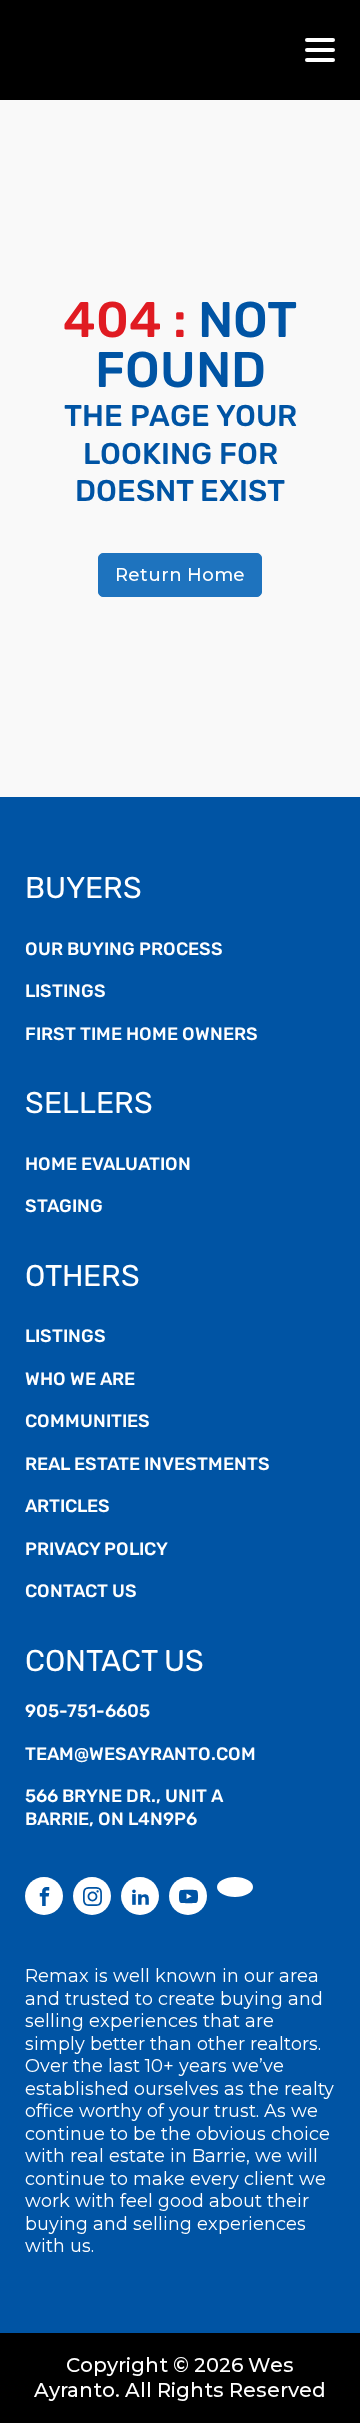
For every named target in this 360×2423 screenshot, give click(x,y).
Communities (87, 1423)
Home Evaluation (108, 1166)
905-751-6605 (87, 1713)
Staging (64, 1208)
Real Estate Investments (147, 1466)
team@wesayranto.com (140, 1756)
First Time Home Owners (141, 1036)
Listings (65, 993)
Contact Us (81, 1593)
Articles (67, 1508)
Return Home (180, 575)
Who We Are (80, 1381)
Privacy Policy (96, 1551)
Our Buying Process (124, 951)
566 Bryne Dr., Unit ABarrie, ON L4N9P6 (124, 1809)
